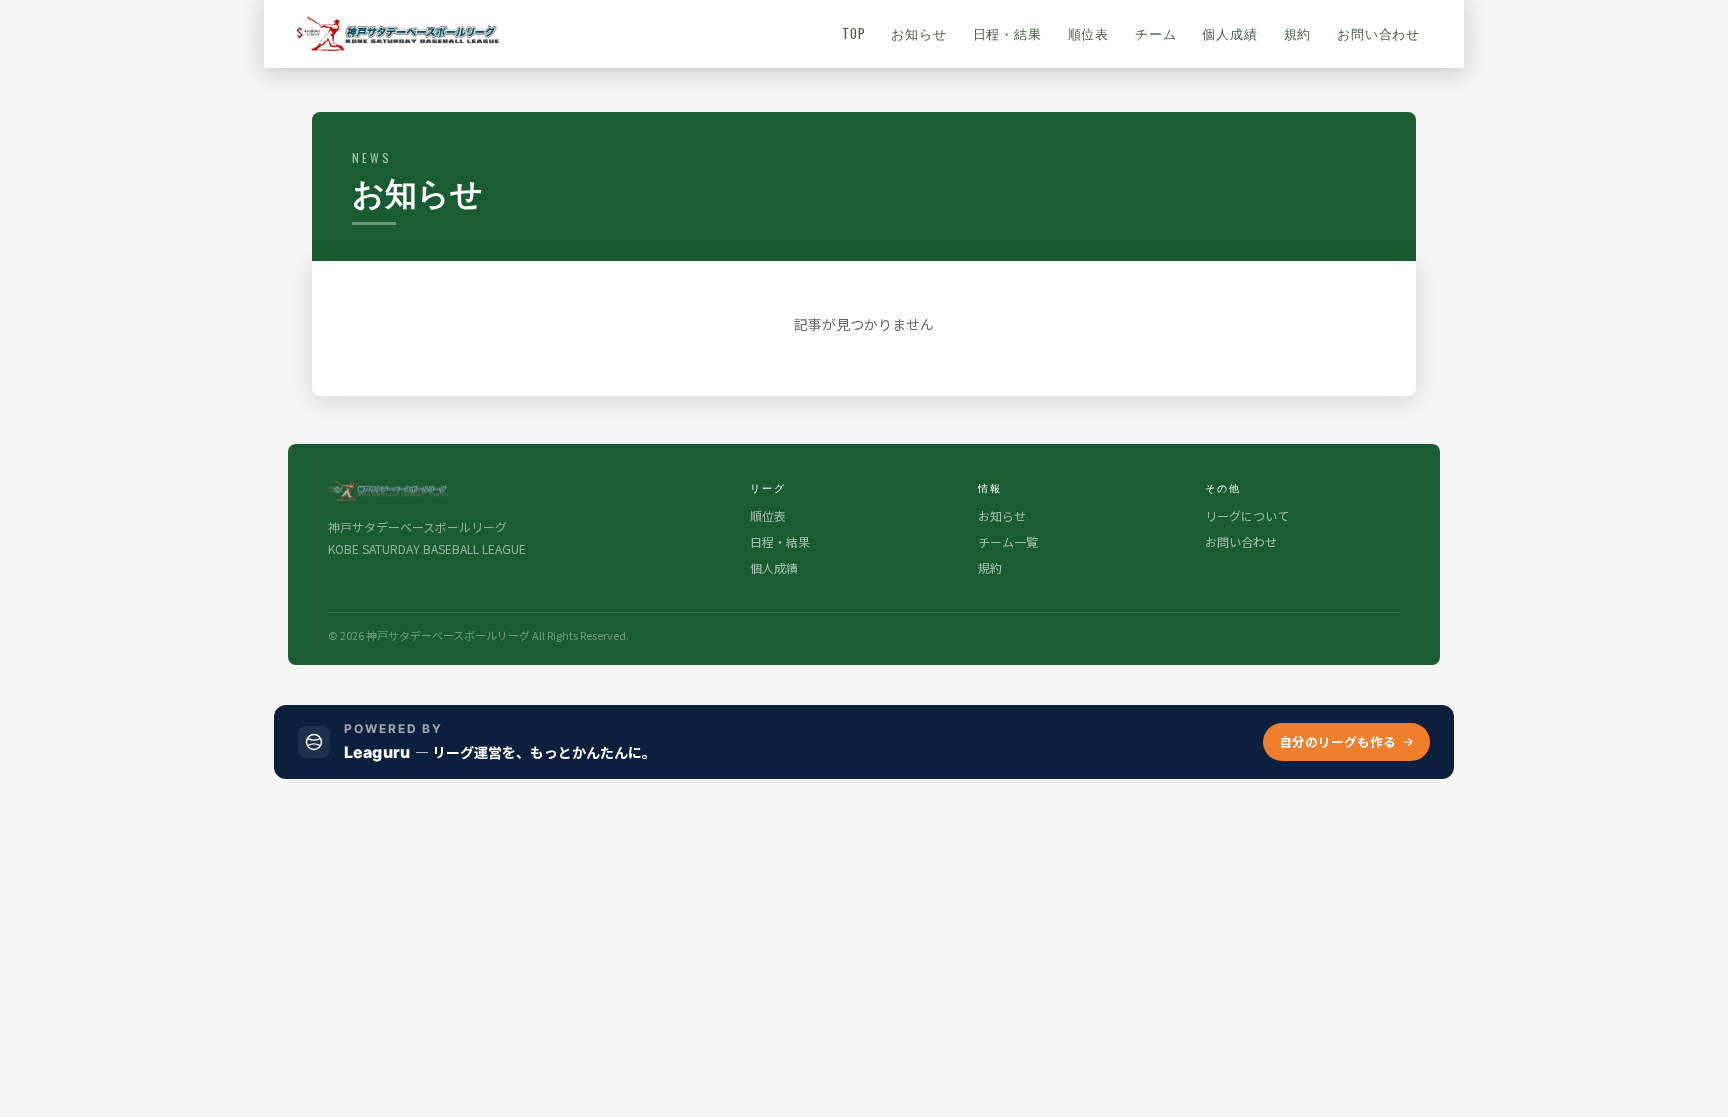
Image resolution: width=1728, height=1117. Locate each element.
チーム (1155, 33)
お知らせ (918, 33)
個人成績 (1229, 33)
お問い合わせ (1378, 33)
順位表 (1088, 33)
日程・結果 (1007, 33)
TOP (853, 33)
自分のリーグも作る (1337, 741)
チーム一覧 (1008, 541)
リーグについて (1247, 515)
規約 (1298, 33)
